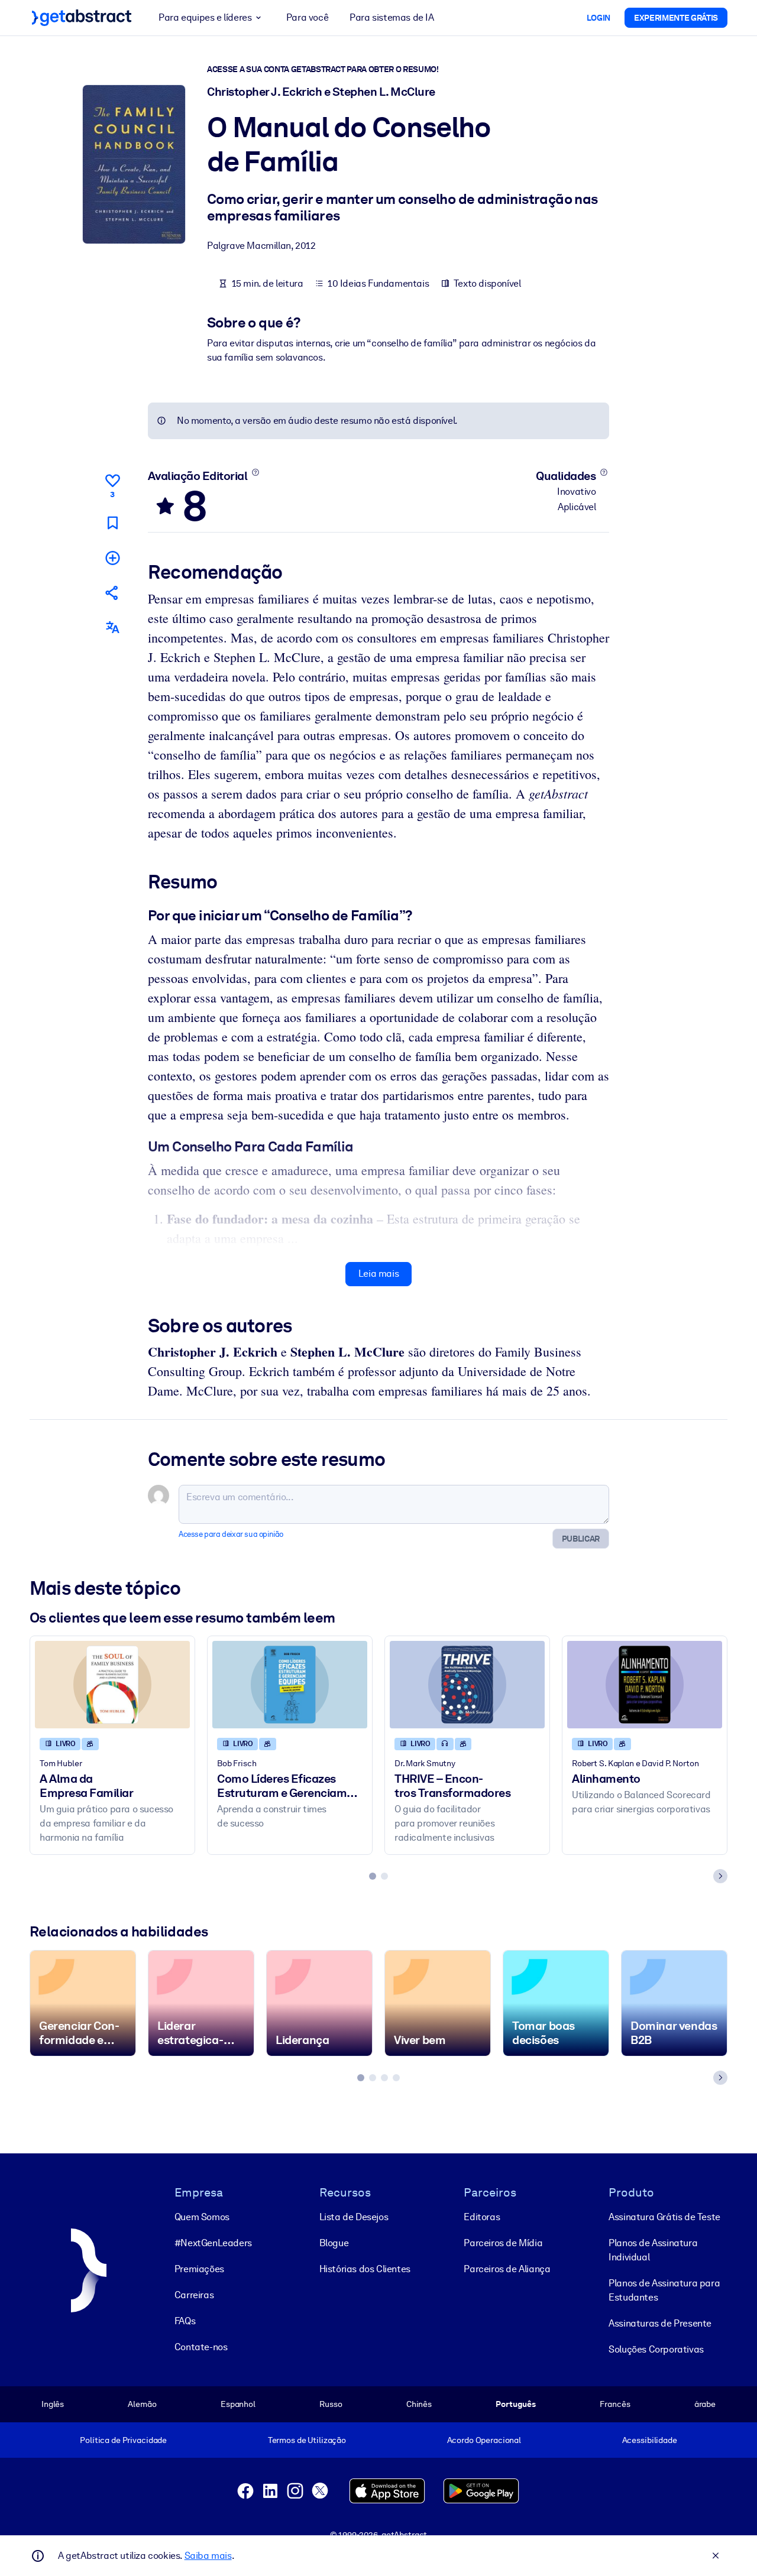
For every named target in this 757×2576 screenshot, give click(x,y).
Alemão (142, 2404)
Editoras (482, 2217)
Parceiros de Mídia (503, 2243)
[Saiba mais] (255, 472)
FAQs (185, 2321)
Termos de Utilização (307, 2440)
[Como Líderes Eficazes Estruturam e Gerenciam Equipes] (290, 1684)
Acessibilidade (650, 2440)
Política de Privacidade (123, 2440)
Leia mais (378, 1274)
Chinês (419, 2404)
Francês (615, 2404)
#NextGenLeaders (213, 2243)
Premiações (199, 2269)
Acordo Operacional (484, 2440)
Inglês (53, 2404)
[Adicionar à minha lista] (112, 558)
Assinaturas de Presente (660, 2323)
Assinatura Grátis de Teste (664, 2217)
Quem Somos (202, 2217)
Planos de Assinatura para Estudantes (664, 2290)
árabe (705, 2404)
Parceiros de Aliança (507, 2269)
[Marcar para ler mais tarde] (112, 523)
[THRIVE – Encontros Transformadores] (467, 1684)
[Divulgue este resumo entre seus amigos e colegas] (112, 593)
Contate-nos (201, 2347)
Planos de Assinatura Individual (653, 2250)
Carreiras (194, 2295)
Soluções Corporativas (656, 2349)
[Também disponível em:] (112, 627)
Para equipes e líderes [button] (205, 17)
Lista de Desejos (354, 2217)
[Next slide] (720, 1876)
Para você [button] (307, 17)
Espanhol (238, 2404)
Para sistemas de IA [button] (392, 17)
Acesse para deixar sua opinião (231, 1534)
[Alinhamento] (645, 1684)
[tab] (373, 1876)
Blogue (334, 2243)
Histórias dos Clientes (365, 2269)
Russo (331, 2404)
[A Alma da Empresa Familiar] (112, 1684)
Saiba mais (208, 2556)
